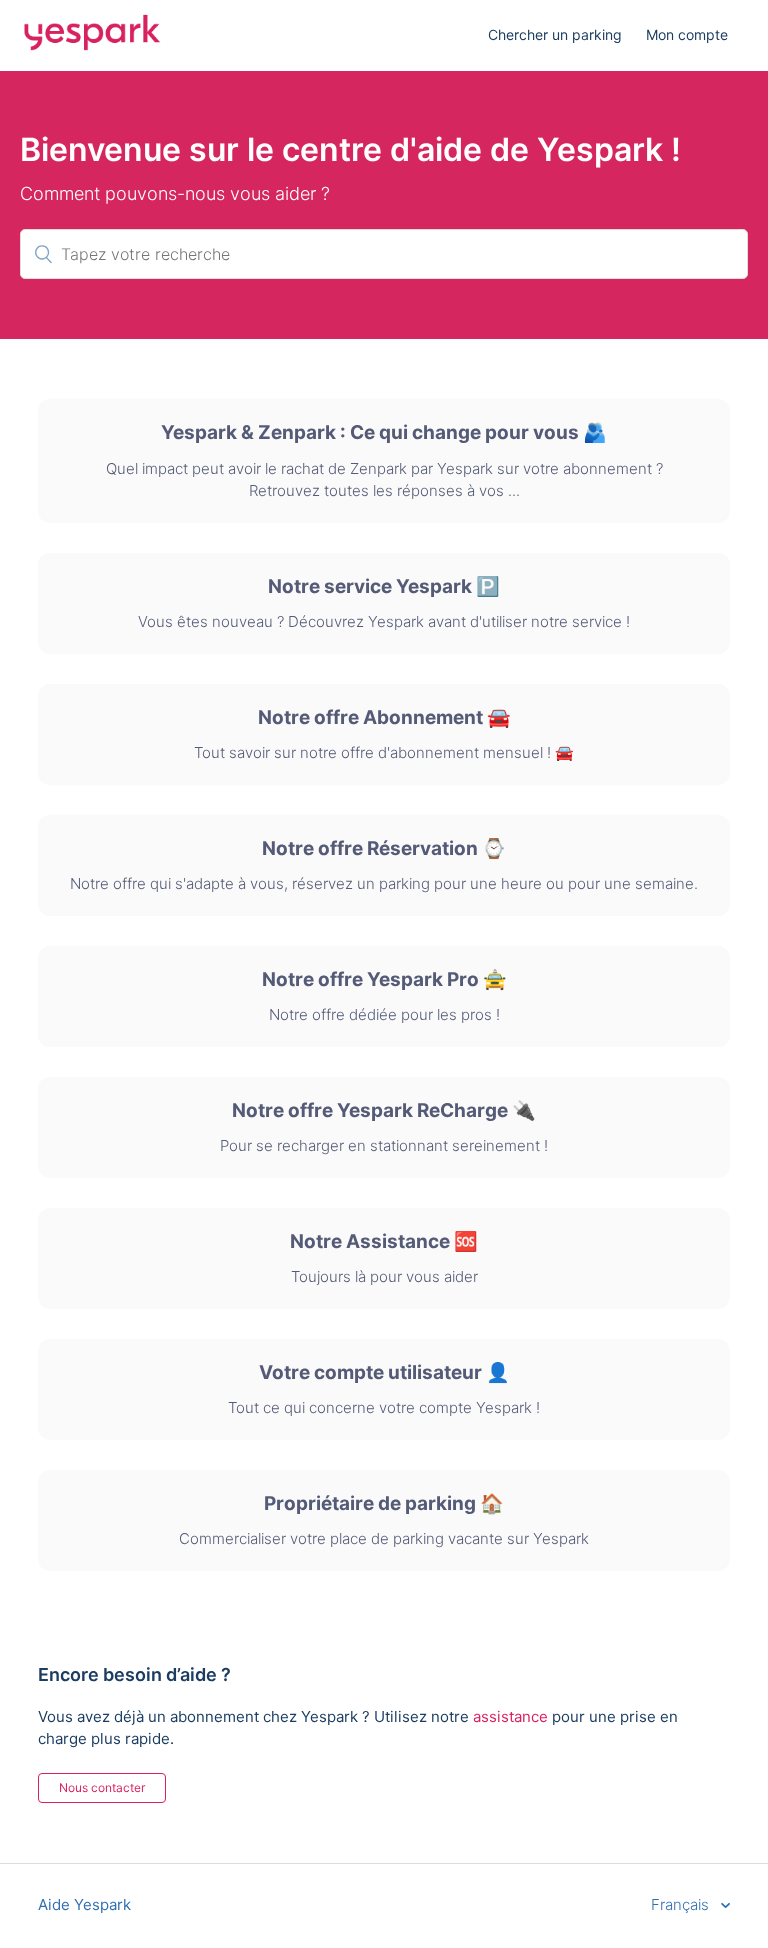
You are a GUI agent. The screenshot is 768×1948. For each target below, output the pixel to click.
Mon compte (687, 34)
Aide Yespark (84, 1904)
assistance (510, 1716)
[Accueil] (92, 45)
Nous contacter (102, 1787)
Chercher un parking (555, 34)
